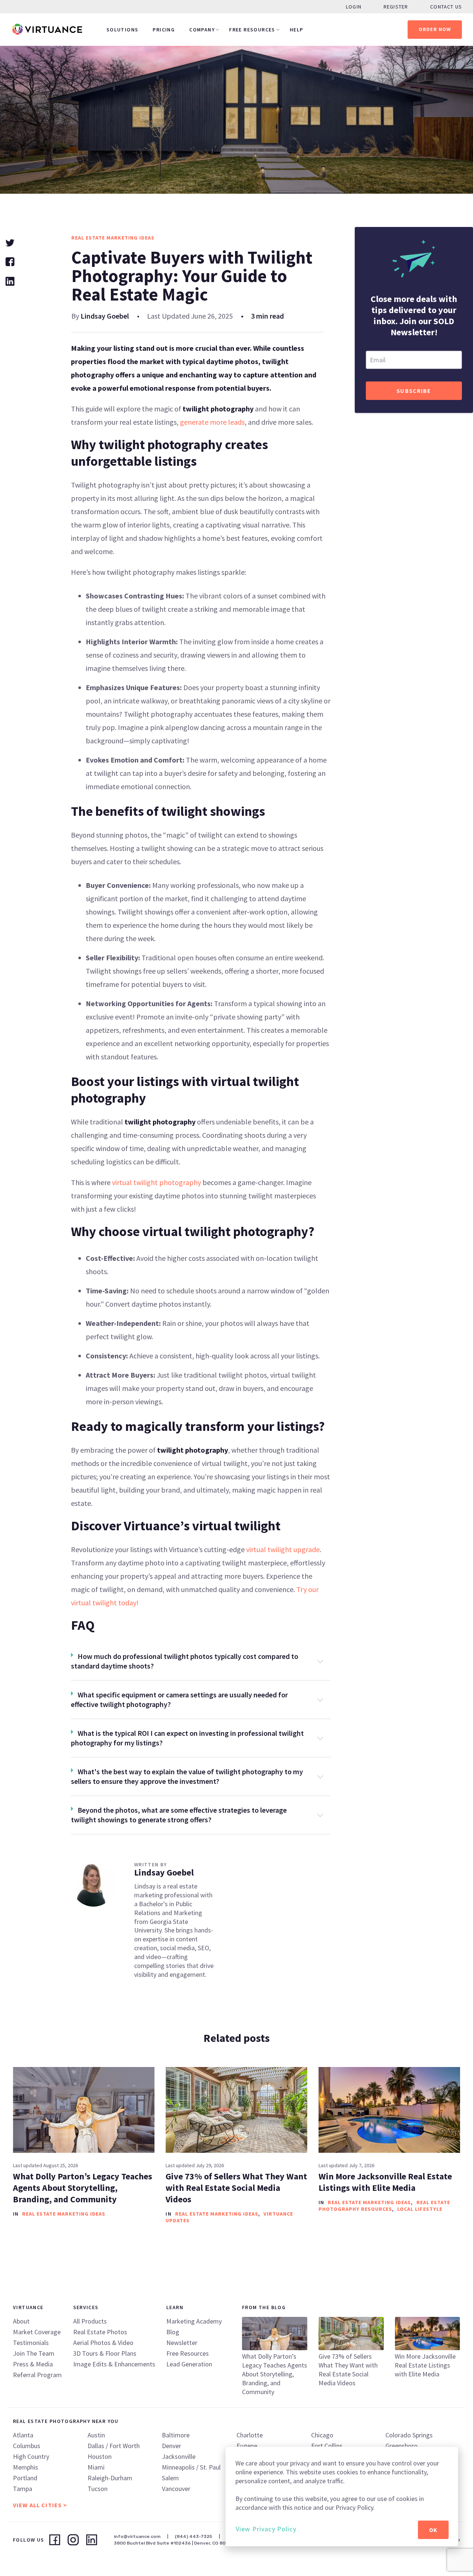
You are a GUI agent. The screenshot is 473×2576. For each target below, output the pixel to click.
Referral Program (37, 2375)
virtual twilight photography (156, 1182)
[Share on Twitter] (10, 242)
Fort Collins (327, 2446)
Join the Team (34, 2353)
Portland (25, 2478)
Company (202, 30)
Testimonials (31, 2343)
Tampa (23, 2489)
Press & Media (33, 2364)
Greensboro (401, 2446)
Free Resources (252, 30)
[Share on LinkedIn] (10, 280)
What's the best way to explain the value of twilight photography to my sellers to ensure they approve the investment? (187, 1776)
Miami (96, 2467)
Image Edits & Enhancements (114, 2364)
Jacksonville (179, 2456)
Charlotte (250, 2435)
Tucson (98, 2489)
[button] (201, 1661)
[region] (342, 2497)
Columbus (27, 2446)
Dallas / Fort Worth (114, 2446)
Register (396, 7)
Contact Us (446, 7)
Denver (171, 2446)
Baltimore (176, 2435)
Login (354, 7)
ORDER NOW (435, 29)
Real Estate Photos (100, 2332)
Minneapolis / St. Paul (191, 2467)
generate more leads (212, 422)
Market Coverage (37, 2332)
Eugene (247, 2446)
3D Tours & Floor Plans (105, 2353)
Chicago (322, 2435)
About (21, 2321)
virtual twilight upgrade (283, 1549)
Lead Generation (189, 2364)
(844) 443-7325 (193, 2536)
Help (297, 30)
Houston (100, 2456)
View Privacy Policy (266, 2529)
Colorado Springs (409, 2435)
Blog (173, 2332)
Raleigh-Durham (110, 2478)
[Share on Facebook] (10, 261)
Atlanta (23, 2435)
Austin (96, 2435)
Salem (170, 2478)
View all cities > (40, 2505)
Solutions (122, 30)
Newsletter (182, 2343)
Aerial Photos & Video (103, 2343)
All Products (90, 2321)
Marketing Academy (194, 2321)
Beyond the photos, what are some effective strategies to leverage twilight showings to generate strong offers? (179, 1815)
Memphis (25, 2467)
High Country (31, 2456)
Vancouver (176, 2489)
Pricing (164, 30)
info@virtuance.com (137, 2536)
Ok (433, 2530)
